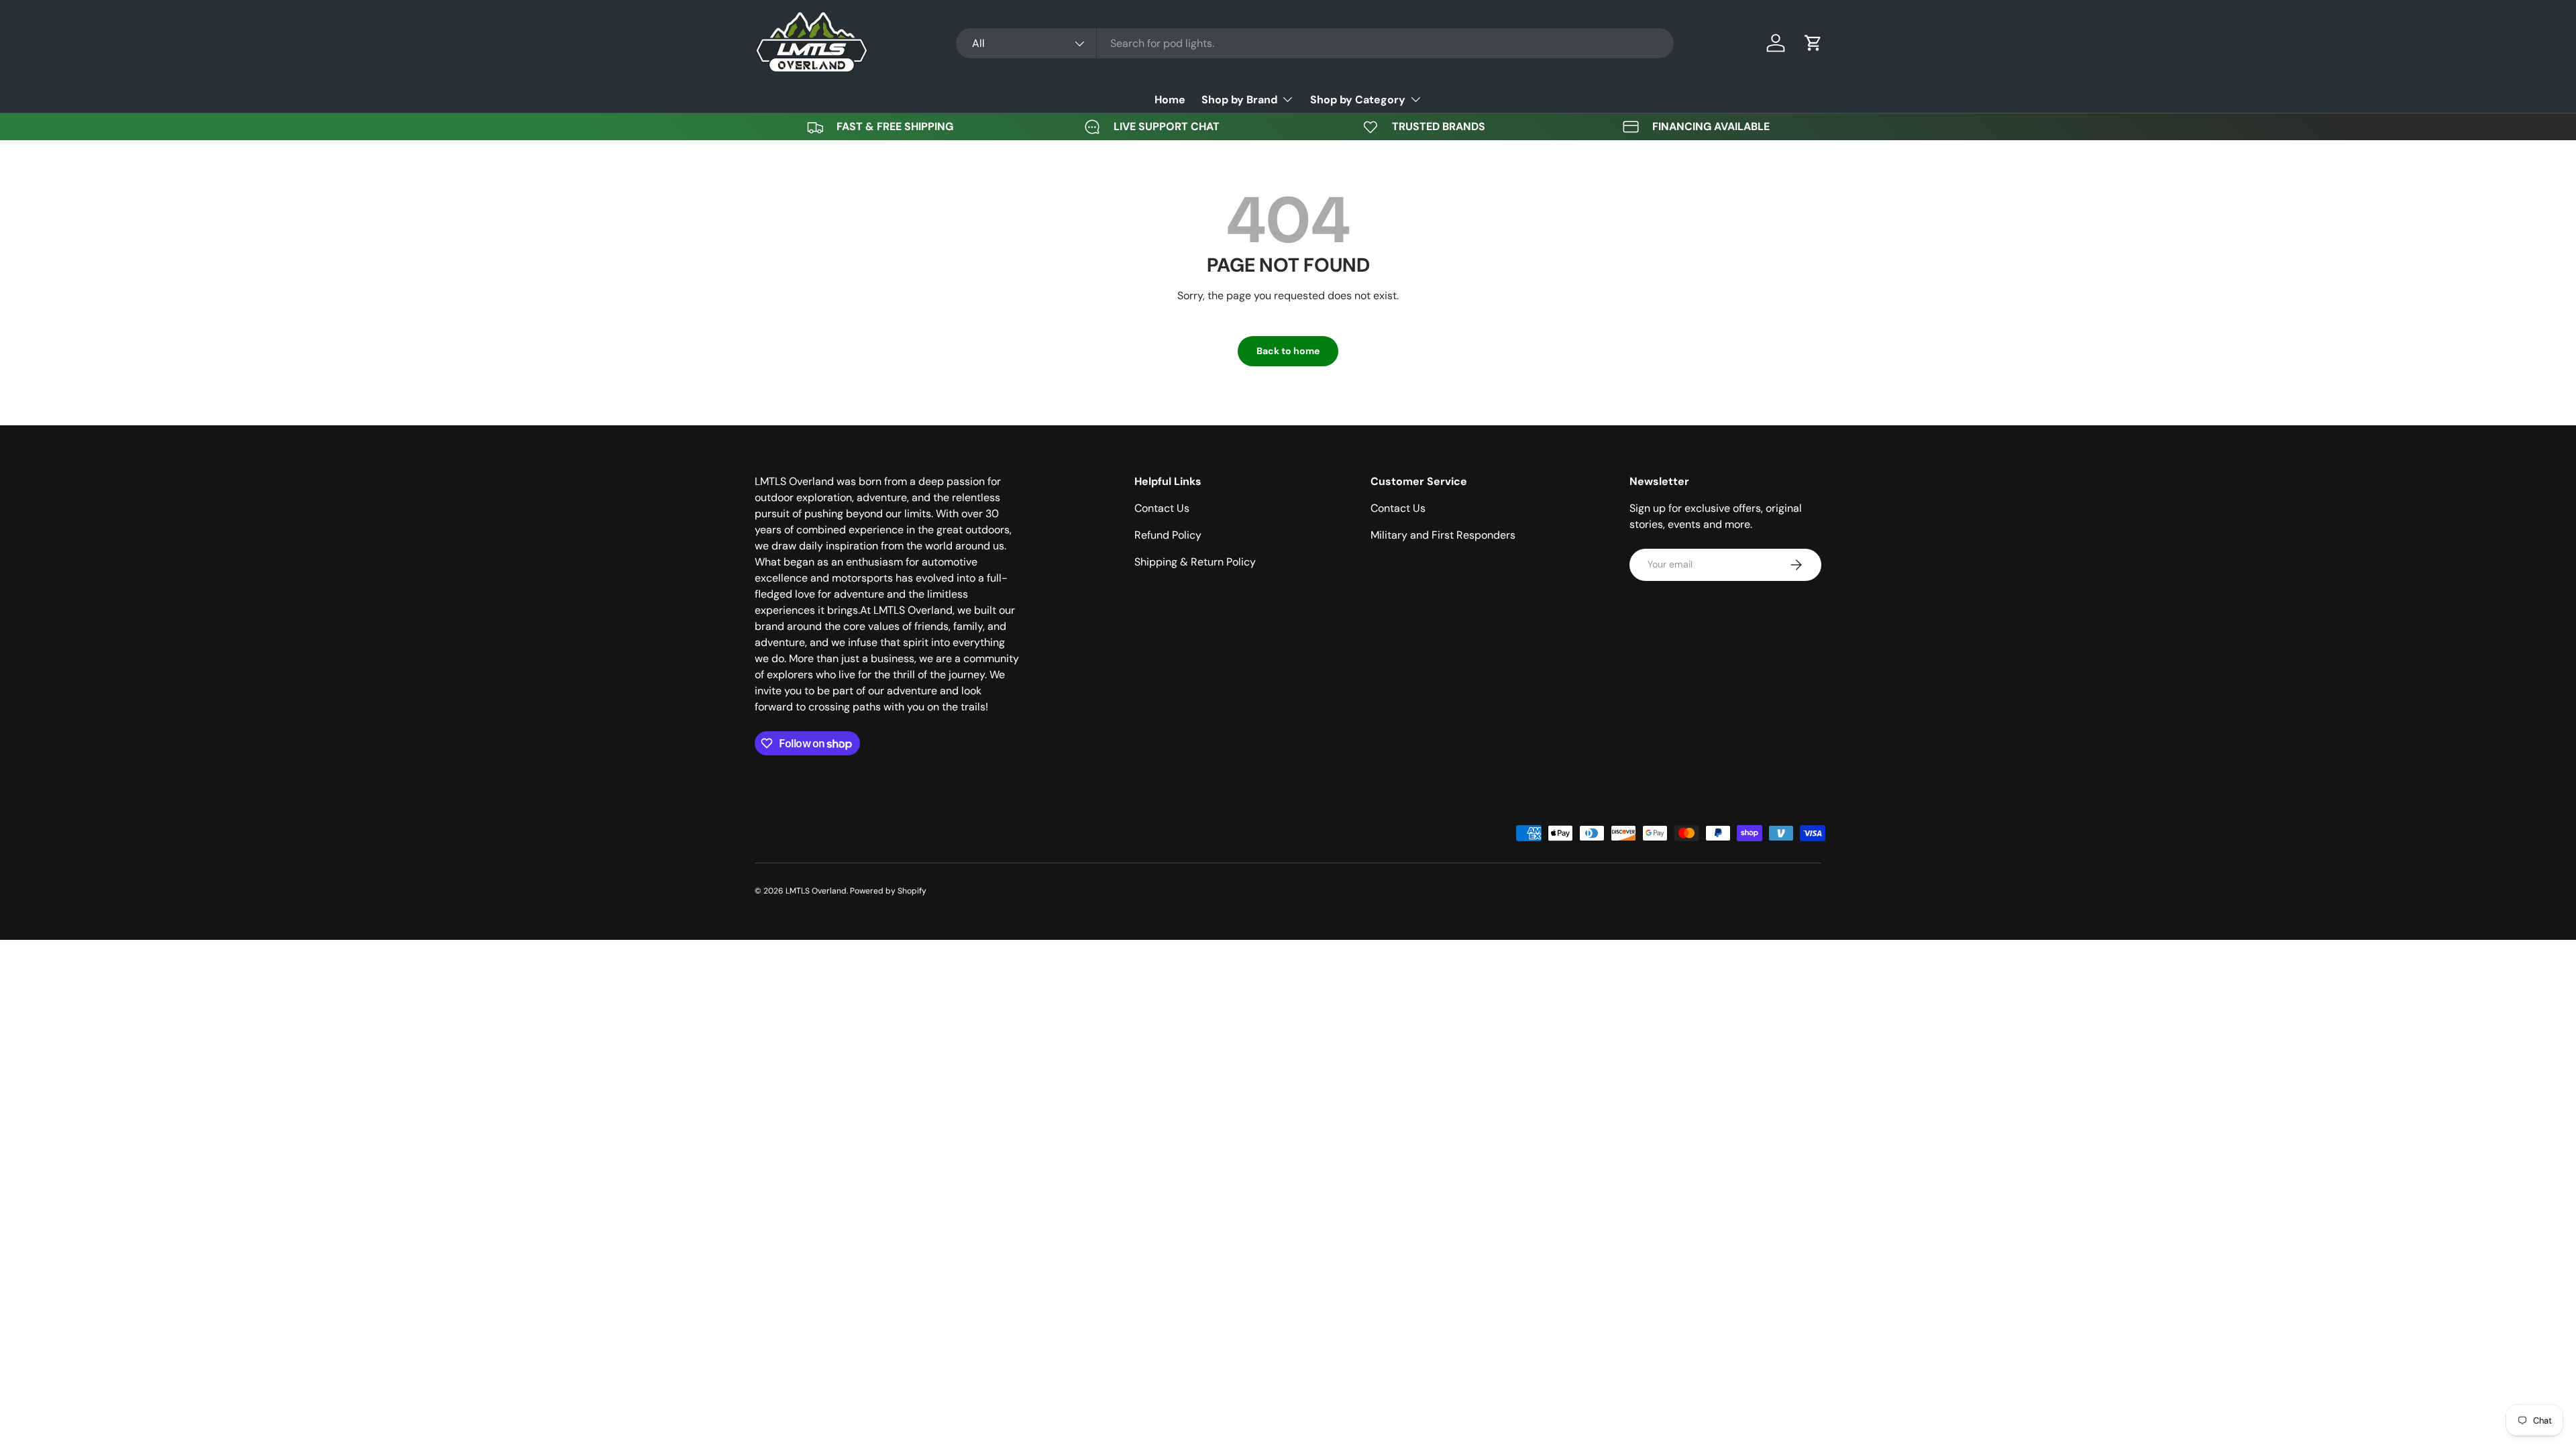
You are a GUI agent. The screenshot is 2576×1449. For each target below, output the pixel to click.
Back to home (1288, 351)
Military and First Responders (1443, 535)
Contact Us (1162, 508)
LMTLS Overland (816, 891)
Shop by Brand (1239, 100)
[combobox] (1315, 43)
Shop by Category (1358, 100)
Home (1170, 100)
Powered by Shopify (888, 891)
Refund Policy (1168, 535)
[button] (1813, 43)
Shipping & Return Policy (1195, 562)
